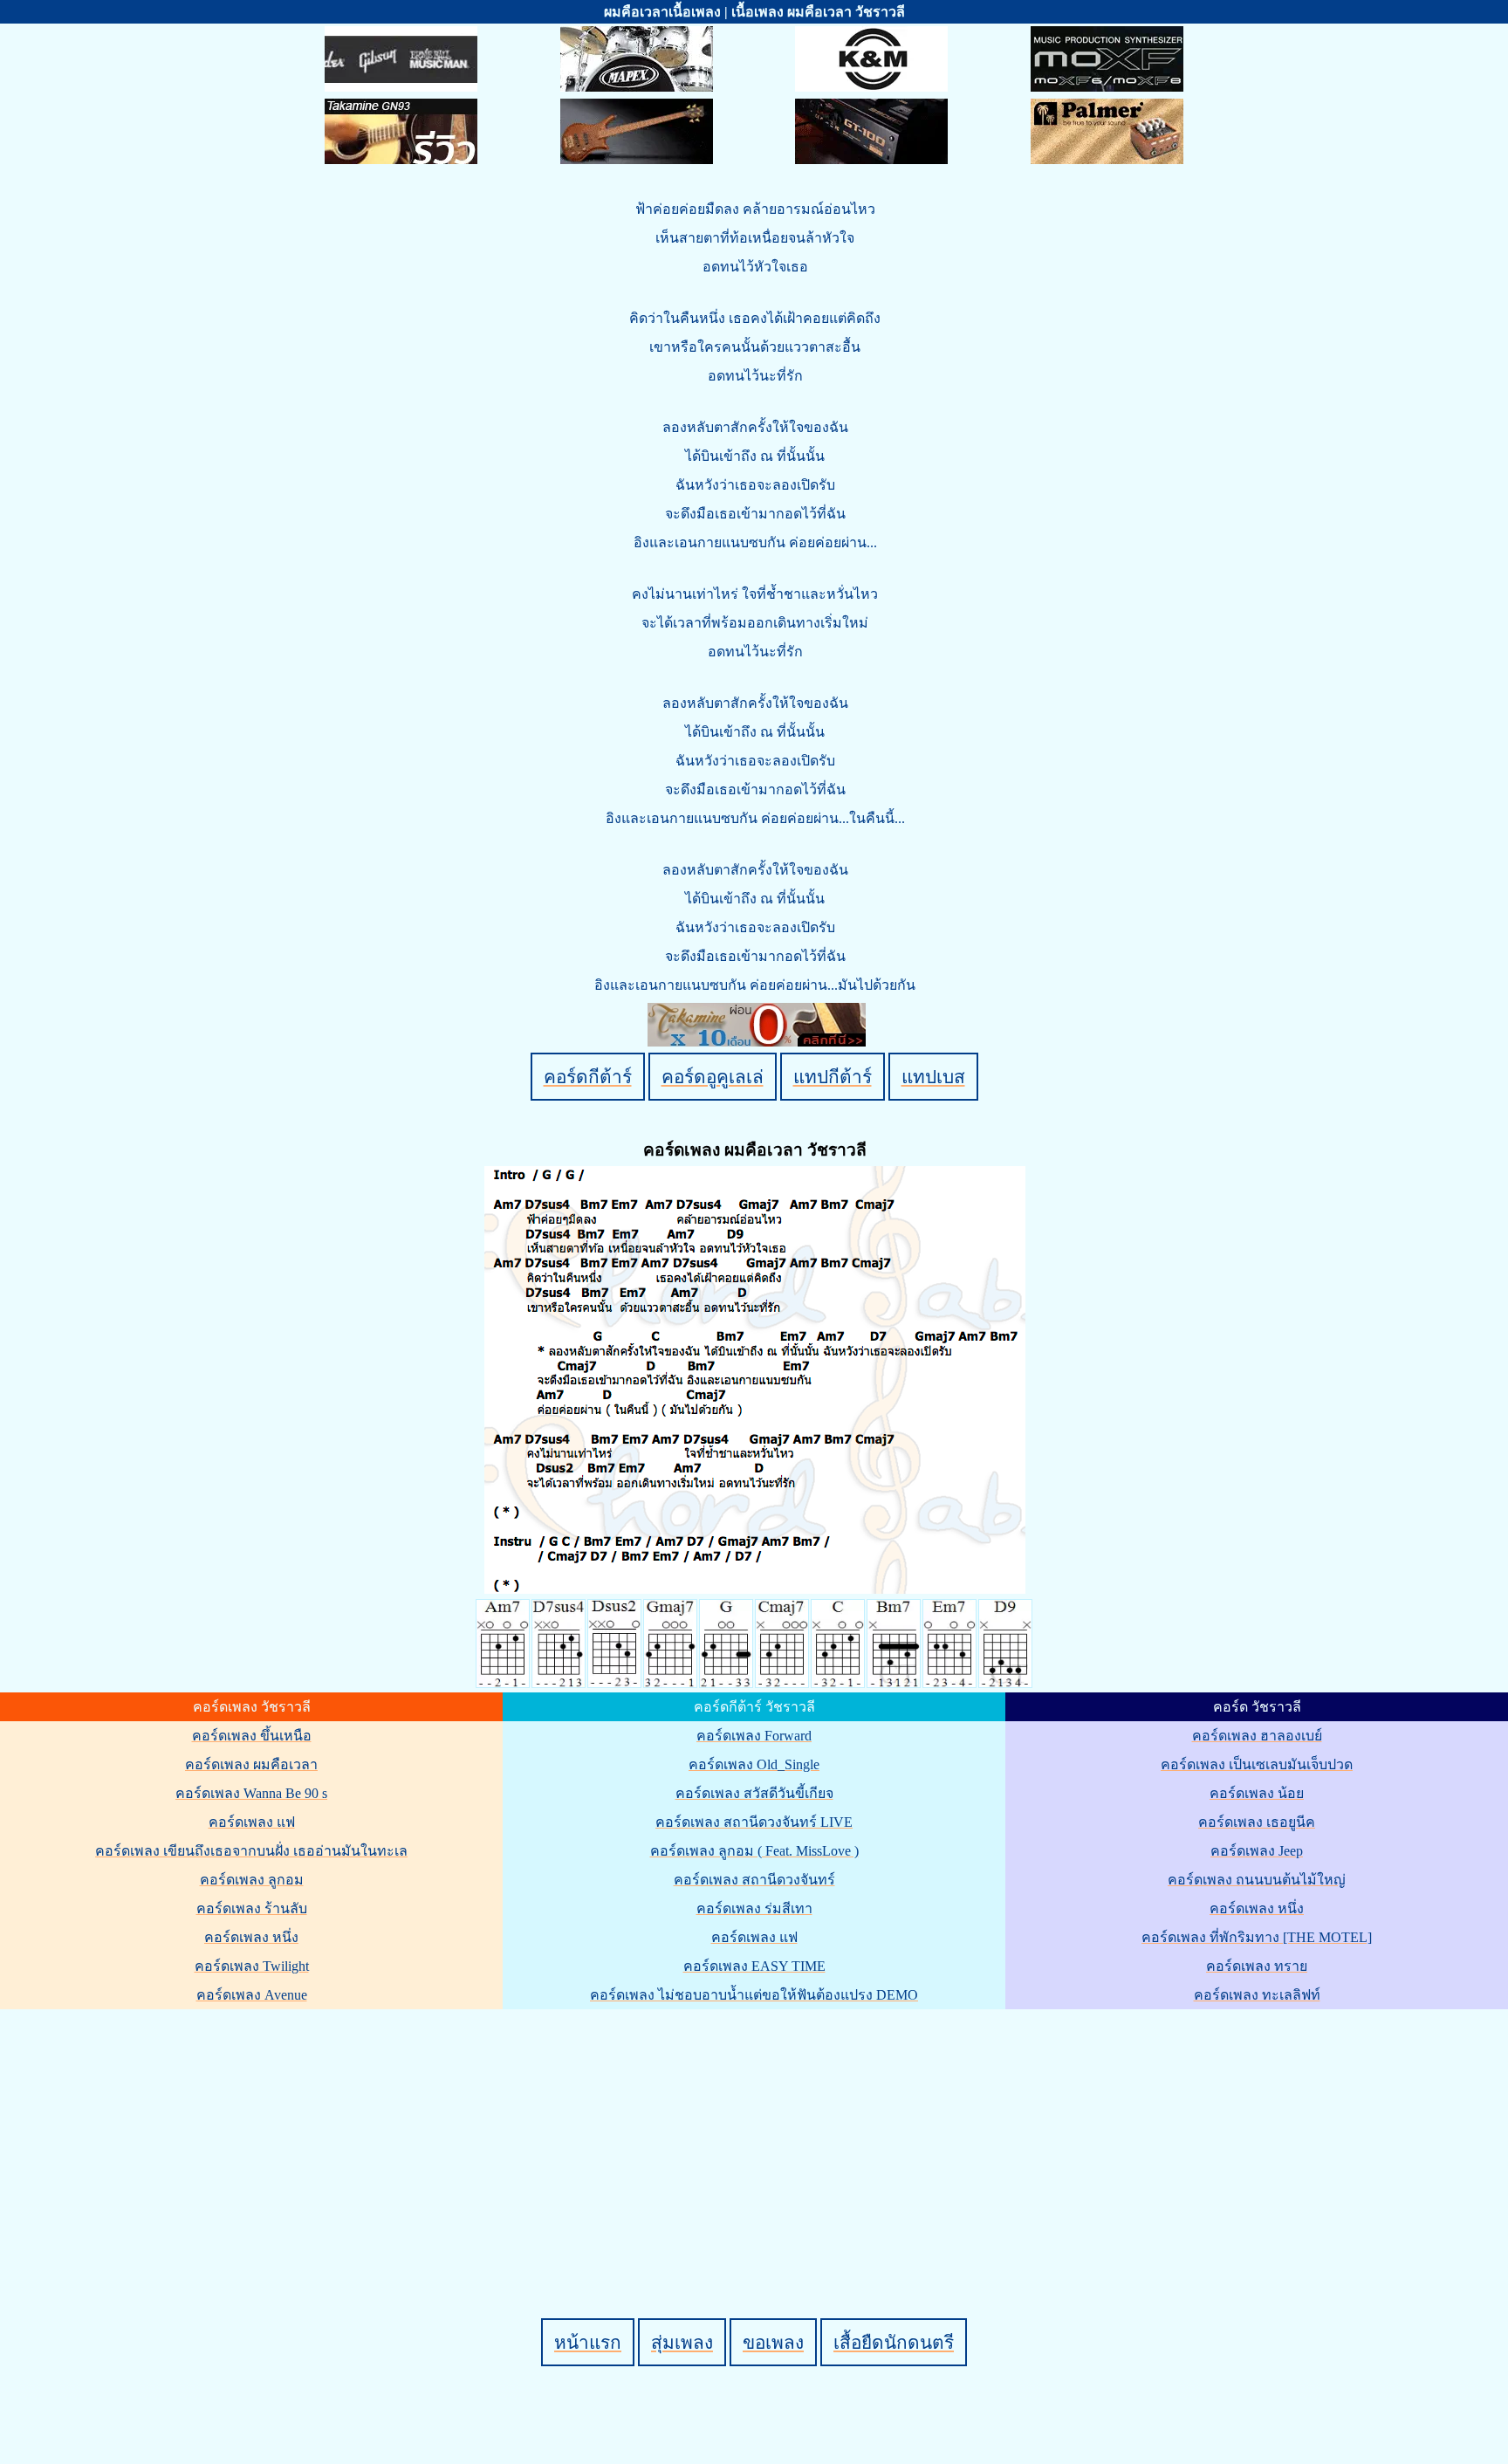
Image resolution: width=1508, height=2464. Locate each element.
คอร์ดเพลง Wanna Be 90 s (251, 1793)
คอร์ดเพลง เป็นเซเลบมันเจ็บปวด (1257, 1764)
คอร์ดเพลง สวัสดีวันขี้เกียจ (754, 1793)
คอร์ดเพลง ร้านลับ (252, 1908)
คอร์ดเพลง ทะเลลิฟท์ (1257, 1995)
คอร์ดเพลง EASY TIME (754, 1966)
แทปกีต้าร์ (833, 1077)
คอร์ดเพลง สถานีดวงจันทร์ (754, 1880)
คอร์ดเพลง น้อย (1257, 1793)
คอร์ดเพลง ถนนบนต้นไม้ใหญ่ (1257, 1880)
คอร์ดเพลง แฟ (252, 1822)
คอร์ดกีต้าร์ (588, 1077)
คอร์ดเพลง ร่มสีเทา (754, 1908)
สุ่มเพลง (682, 2342)
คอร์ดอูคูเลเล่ (713, 1077)
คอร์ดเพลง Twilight (252, 1966)
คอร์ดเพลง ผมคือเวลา (251, 1764)
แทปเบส (933, 1077)
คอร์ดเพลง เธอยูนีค (1257, 1822)
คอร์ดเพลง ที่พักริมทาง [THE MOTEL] (1257, 1937)
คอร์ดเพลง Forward (754, 1736)
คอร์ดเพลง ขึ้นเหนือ (252, 1736)
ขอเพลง (773, 2342)
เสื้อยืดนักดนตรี (894, 2342)
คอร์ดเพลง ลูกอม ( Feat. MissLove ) (754, 1851)
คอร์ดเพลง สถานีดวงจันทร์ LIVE (754, 1822)
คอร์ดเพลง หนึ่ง (251, 1937)
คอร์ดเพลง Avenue (252, 1995)
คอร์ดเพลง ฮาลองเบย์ (1257, 1736)
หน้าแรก (588, 2342)
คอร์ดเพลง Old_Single (754, 1764)
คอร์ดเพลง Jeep (1257, 1851)
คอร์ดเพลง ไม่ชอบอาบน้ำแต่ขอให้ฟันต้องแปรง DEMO (754, 1995)
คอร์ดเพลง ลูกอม (252, 1880)
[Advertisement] (757, 2134)
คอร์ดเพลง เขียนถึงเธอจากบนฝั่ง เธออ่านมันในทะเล (251, 1851)
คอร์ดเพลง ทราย (1257, 1966)
